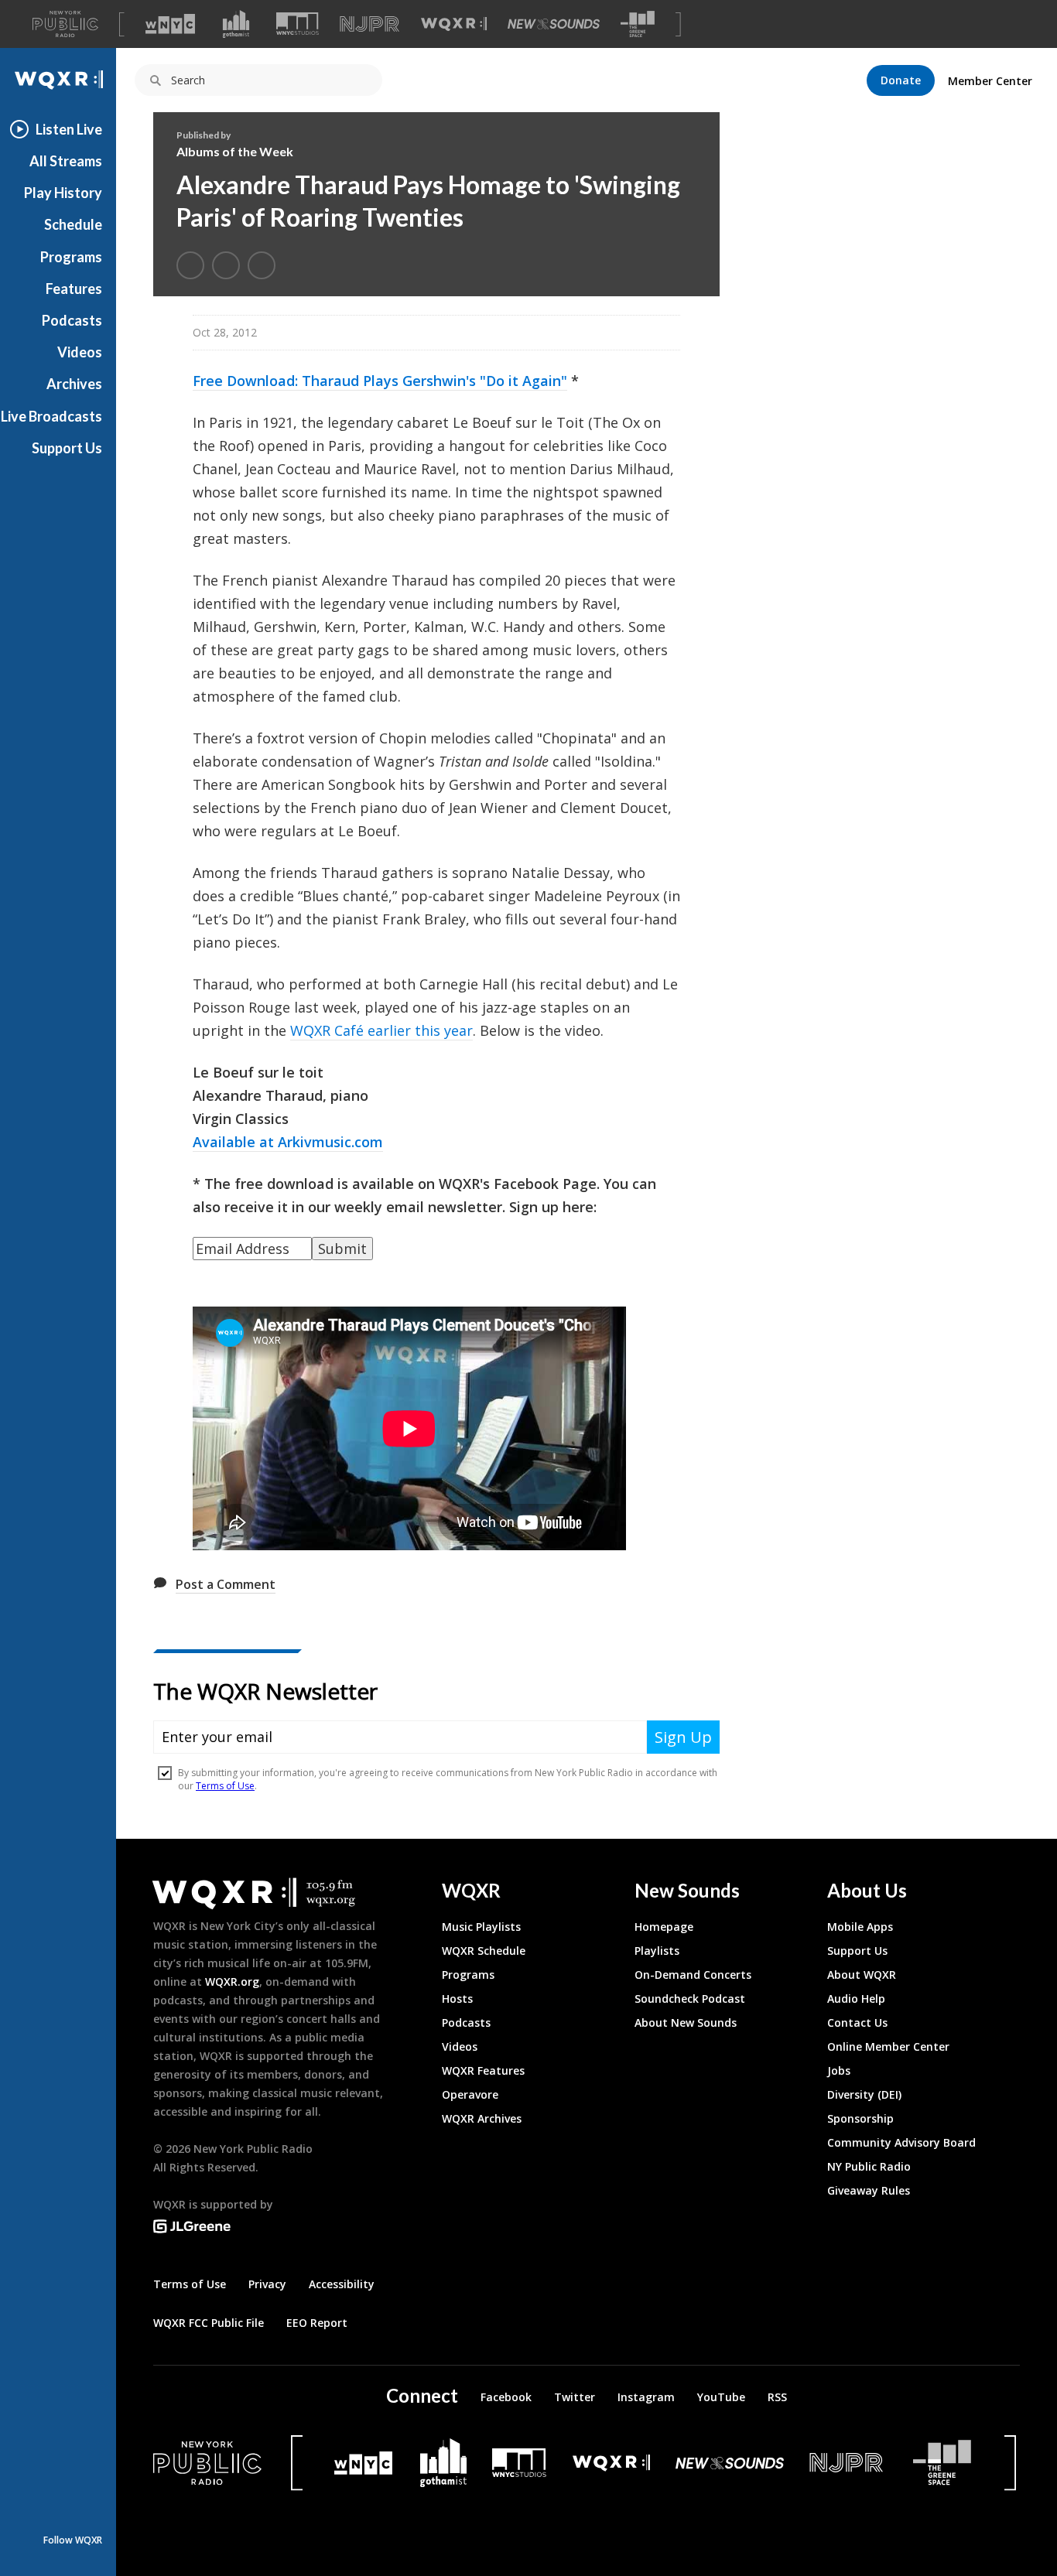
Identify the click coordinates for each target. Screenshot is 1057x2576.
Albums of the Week (235, 151)
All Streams (66, 161)
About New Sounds (686, 2023)
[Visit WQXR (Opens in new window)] (454, 24)
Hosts (457, 1999)
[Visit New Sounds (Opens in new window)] (554, 24)
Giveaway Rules (869, 2190)
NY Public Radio (869, 2166)
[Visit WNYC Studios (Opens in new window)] (298, 24)
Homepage (664, 1927)
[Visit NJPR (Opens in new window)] (369, 24)
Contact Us (857, 2023)
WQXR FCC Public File (209, 2323)
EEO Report (317, 2323)
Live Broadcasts (51, 416)
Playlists (657, 1951)
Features (74, 289)
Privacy (267, 2284)
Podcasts (72, 320)
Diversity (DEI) (864, 2094)
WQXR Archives (482, 2118)
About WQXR (862, 1975)
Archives (74, 384)
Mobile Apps (860, 1927)
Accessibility (342, 2284)
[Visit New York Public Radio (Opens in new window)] (207, 2463)
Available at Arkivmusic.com (288, 1142)
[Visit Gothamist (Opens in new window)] (236, 24)
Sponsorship (860, 2118)
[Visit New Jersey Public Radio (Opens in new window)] (848, 2463)
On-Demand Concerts (693, 1975)
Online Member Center (888, 2046)
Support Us (67, 448)
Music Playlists (481, 1927)
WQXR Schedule (484, 1951)
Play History (63, 193)
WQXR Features (483, 2070)
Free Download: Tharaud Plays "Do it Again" (380, 381)
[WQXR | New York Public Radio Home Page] (58, 80)
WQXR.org (232, 1982)
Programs (71, 257)
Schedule (73, 224)
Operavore (470, 2094)
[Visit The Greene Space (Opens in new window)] (638, 24)
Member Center (990, 81)
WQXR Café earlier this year (381, 1030)
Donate (901, 80)
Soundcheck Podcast (690, 1999)
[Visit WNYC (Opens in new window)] (170, 24)
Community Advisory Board (901, 2142)
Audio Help (856, 1999)
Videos (80, 352)
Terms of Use (190, 2284)
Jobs (839, 2070)
